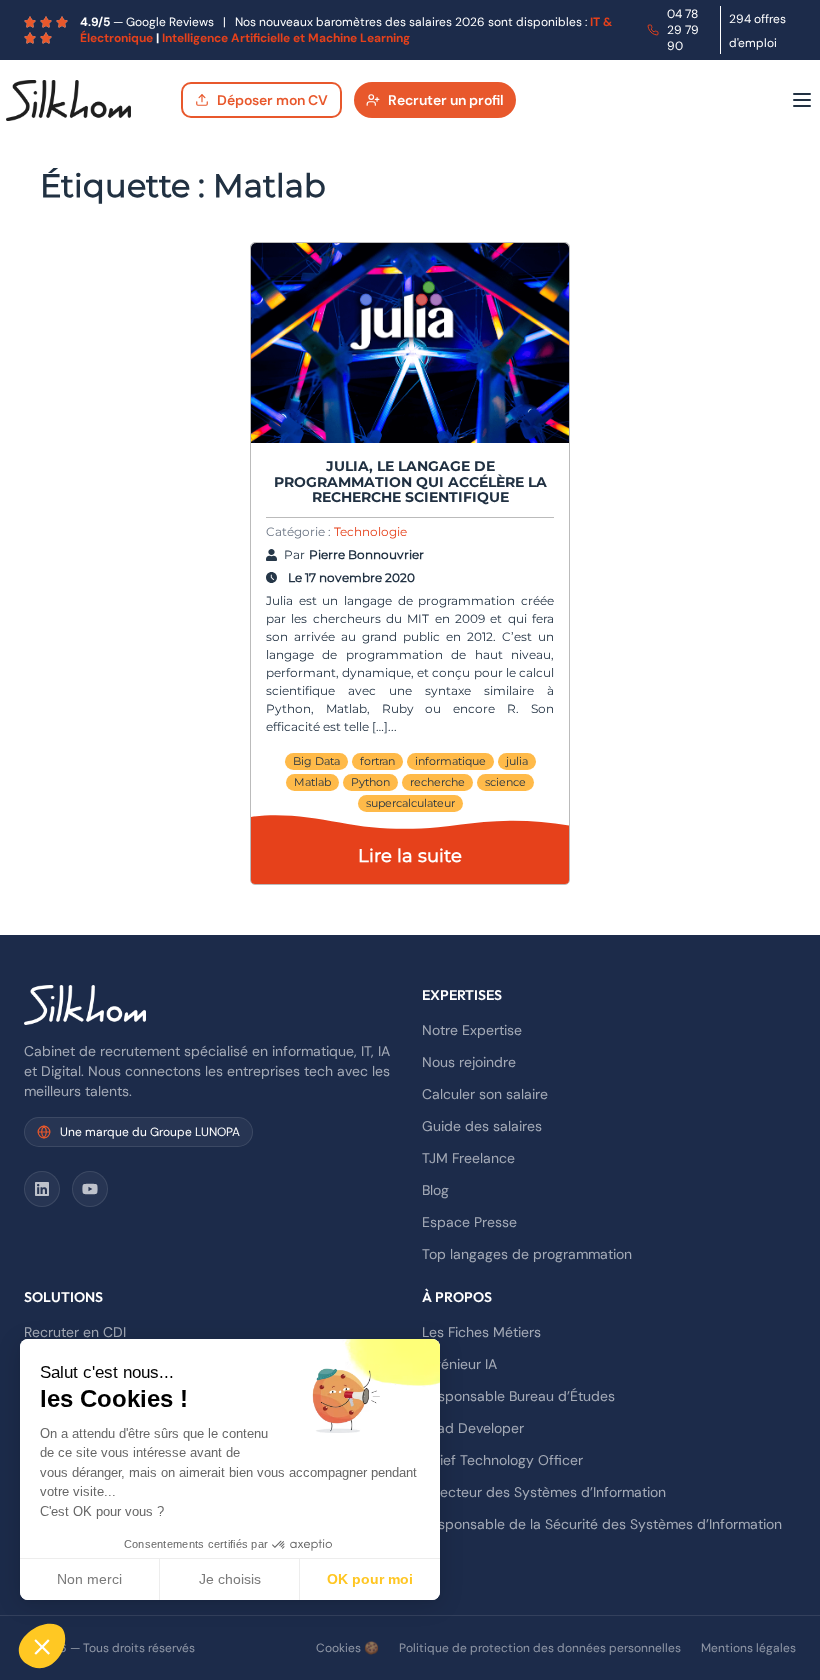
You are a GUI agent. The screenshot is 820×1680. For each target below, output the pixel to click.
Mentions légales (748, 1648)
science (505, 782)
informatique (450, 761)
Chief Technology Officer (502, 1460)
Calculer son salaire (485, 1094)
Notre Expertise (472, 1030)
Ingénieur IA (459, 1364)
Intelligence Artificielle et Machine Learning (286, 38)
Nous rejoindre (469, 1062)
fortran (377, 761)
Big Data (316, 761)
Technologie (370, 531)
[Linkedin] (42, 1189)
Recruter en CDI (75, 1332)
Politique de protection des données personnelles (540, 1648)
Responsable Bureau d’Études (518, 1396)
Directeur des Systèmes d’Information (544, 1492)
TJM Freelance (468, 1158)
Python (370, 782)
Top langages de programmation (527, 1254)
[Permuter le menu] (802, 100)
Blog (435, 1190)
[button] (42, 1646)
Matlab (312, 782)
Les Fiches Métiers (481, 1332)
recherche (437, 782)
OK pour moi (370, 1579)
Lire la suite (410, 856)
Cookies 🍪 (347, 1648)
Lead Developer (473, 1428)
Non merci (89, 1579)
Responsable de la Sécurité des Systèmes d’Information (602, 1524)
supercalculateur (410, 803)
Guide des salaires (482, 1126)
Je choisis (230, 1579)
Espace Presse (469, 1222)
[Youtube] (90, 1189)
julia (517, 761)
